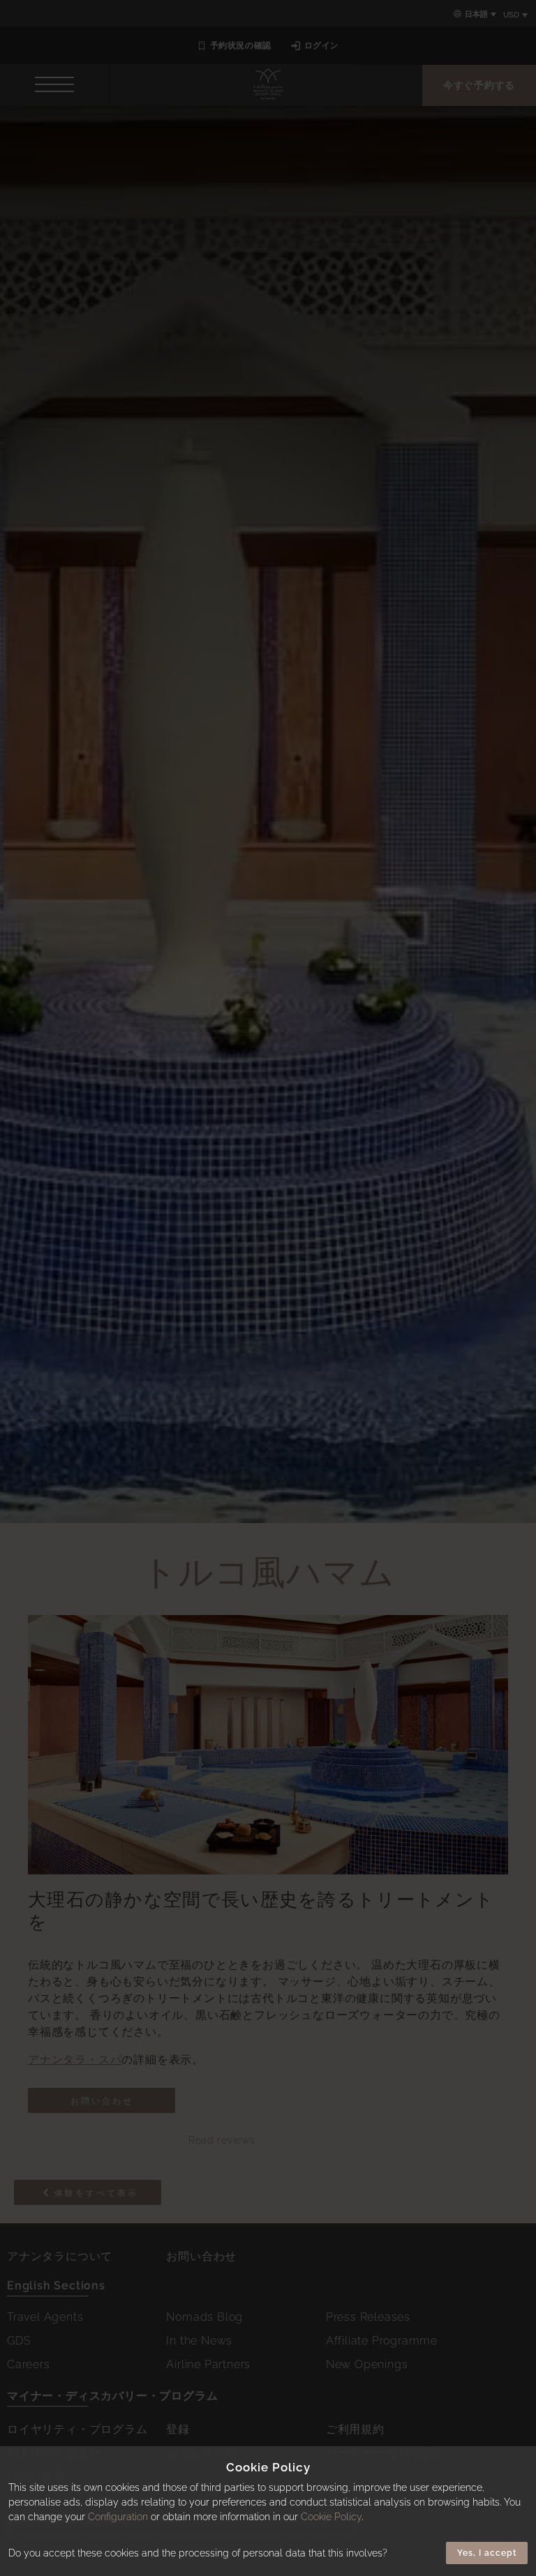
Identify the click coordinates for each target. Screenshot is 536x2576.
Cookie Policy (331, 2517)
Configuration (118, 2517)
